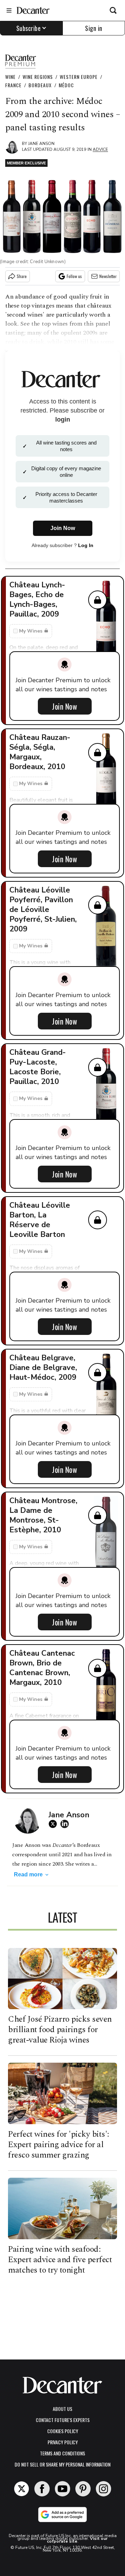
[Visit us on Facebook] (42, 2489)
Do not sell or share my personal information (62, 2464)
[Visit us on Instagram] (103, 2489)
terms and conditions (62, 2453)
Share (22, 276)
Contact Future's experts (63, 2420)
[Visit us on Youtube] (62, 2489)
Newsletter (108, 276)
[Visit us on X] (22, 2489)
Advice (100, 149)
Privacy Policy (63, 2442)
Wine (10, 77)
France (13, 85)
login (63, 419)
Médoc (66, 85)
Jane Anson (41, 144)
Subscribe (29, 28)
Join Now (65, 706)
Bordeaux (40, 85)
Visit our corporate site (77, 2540)
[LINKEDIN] (66, 1824)
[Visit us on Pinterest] (83, 2489)
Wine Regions (38, 77)
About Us (62, 2409)
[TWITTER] (55, 1824)
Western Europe (79, 77)
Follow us (74, 276)
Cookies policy (63, 2431)
